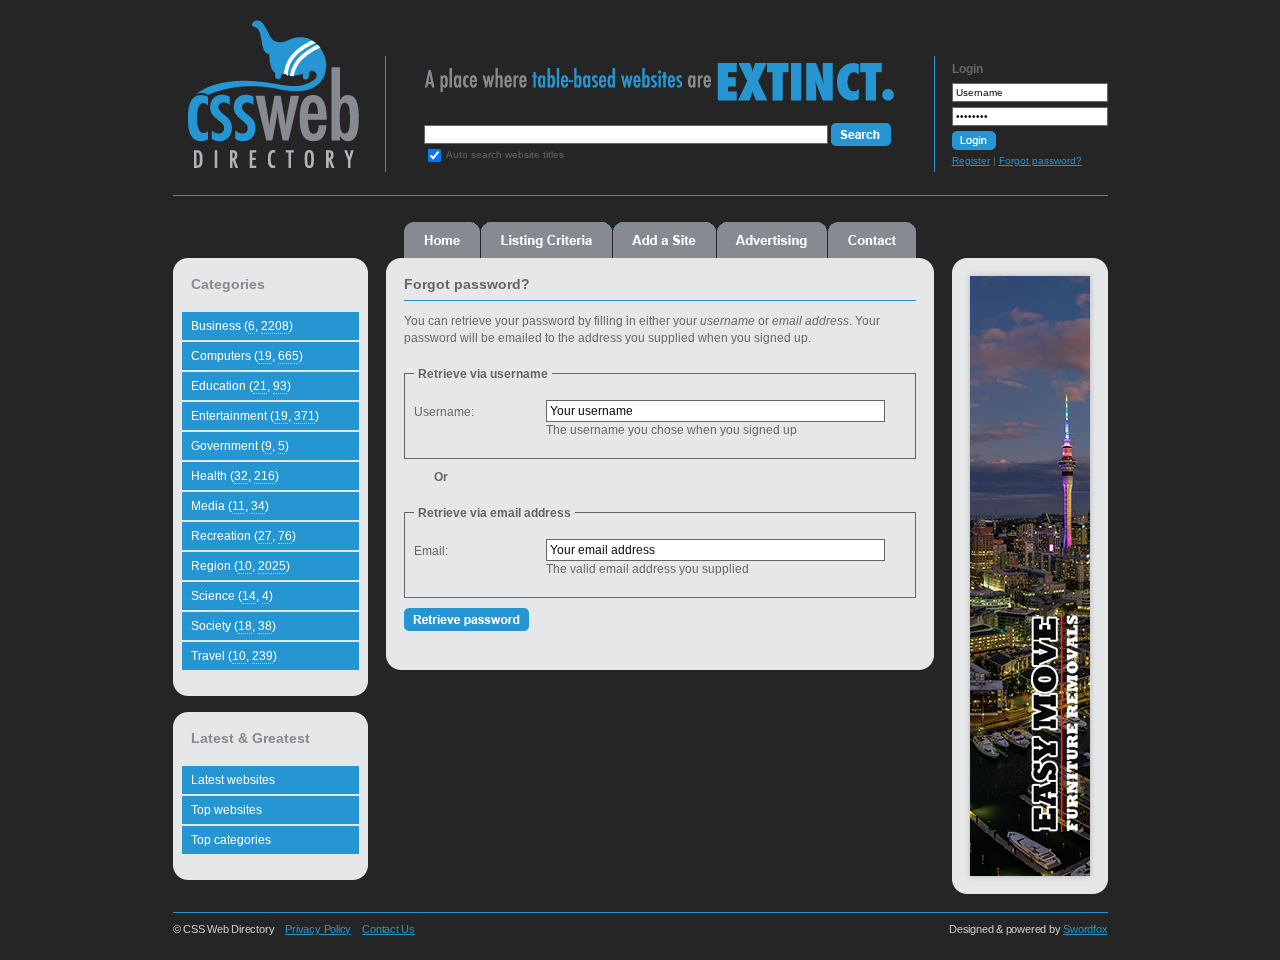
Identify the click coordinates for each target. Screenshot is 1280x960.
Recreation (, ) (243, 536)
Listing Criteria (546, 240)
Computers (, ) (247, 356)
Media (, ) (230, 506)
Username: (444, 412)
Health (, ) (235, 476)
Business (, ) (242, 326)
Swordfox (1085, 929)
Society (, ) (233, 626)
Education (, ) (241, 386)
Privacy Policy (318, 929)
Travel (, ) (234, 656)
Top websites (226, 810)
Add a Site (664, 240)
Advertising (772, 240)
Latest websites (233, 780)
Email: (431, 551)
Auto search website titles (505, 154)
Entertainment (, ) (255, 416)
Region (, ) (240, 566)
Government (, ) (240, 446)
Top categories (231, 840)
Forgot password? (1040, 160)
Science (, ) (232, 596)
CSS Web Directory (272, 104)
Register (971, 160)
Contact (872, 240)
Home (442, 240)
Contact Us (388, 929)
